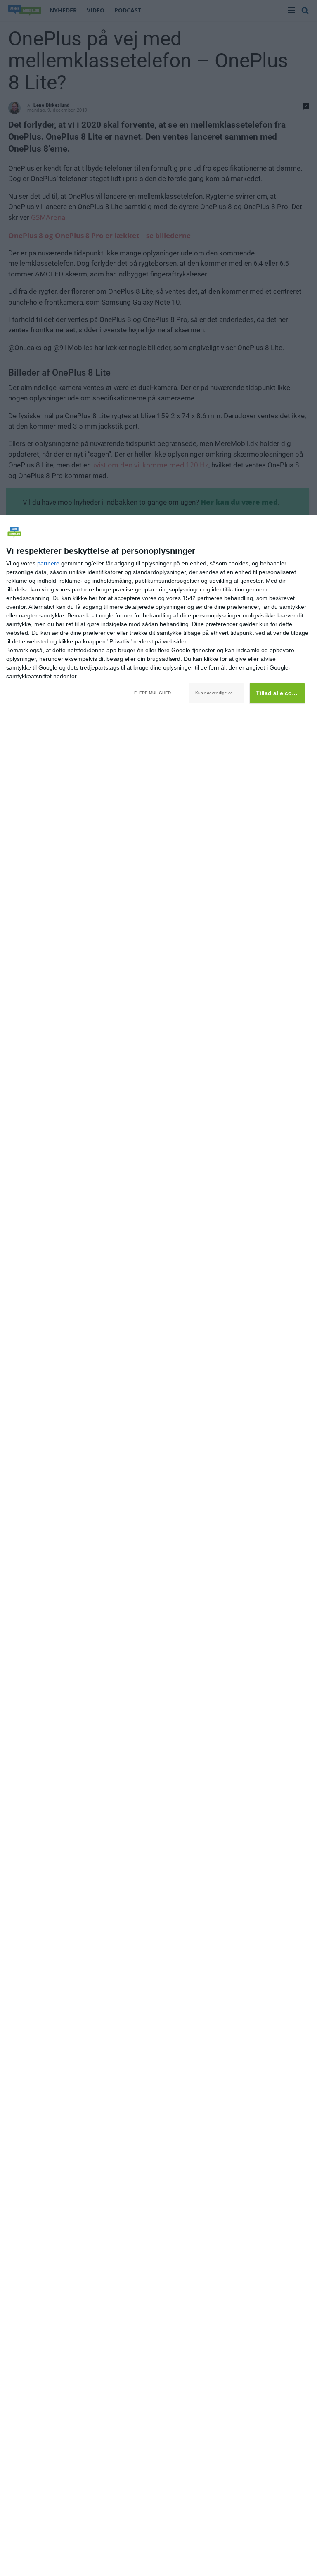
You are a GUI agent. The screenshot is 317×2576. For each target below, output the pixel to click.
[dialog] (158, 1546)
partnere (48, 563)
